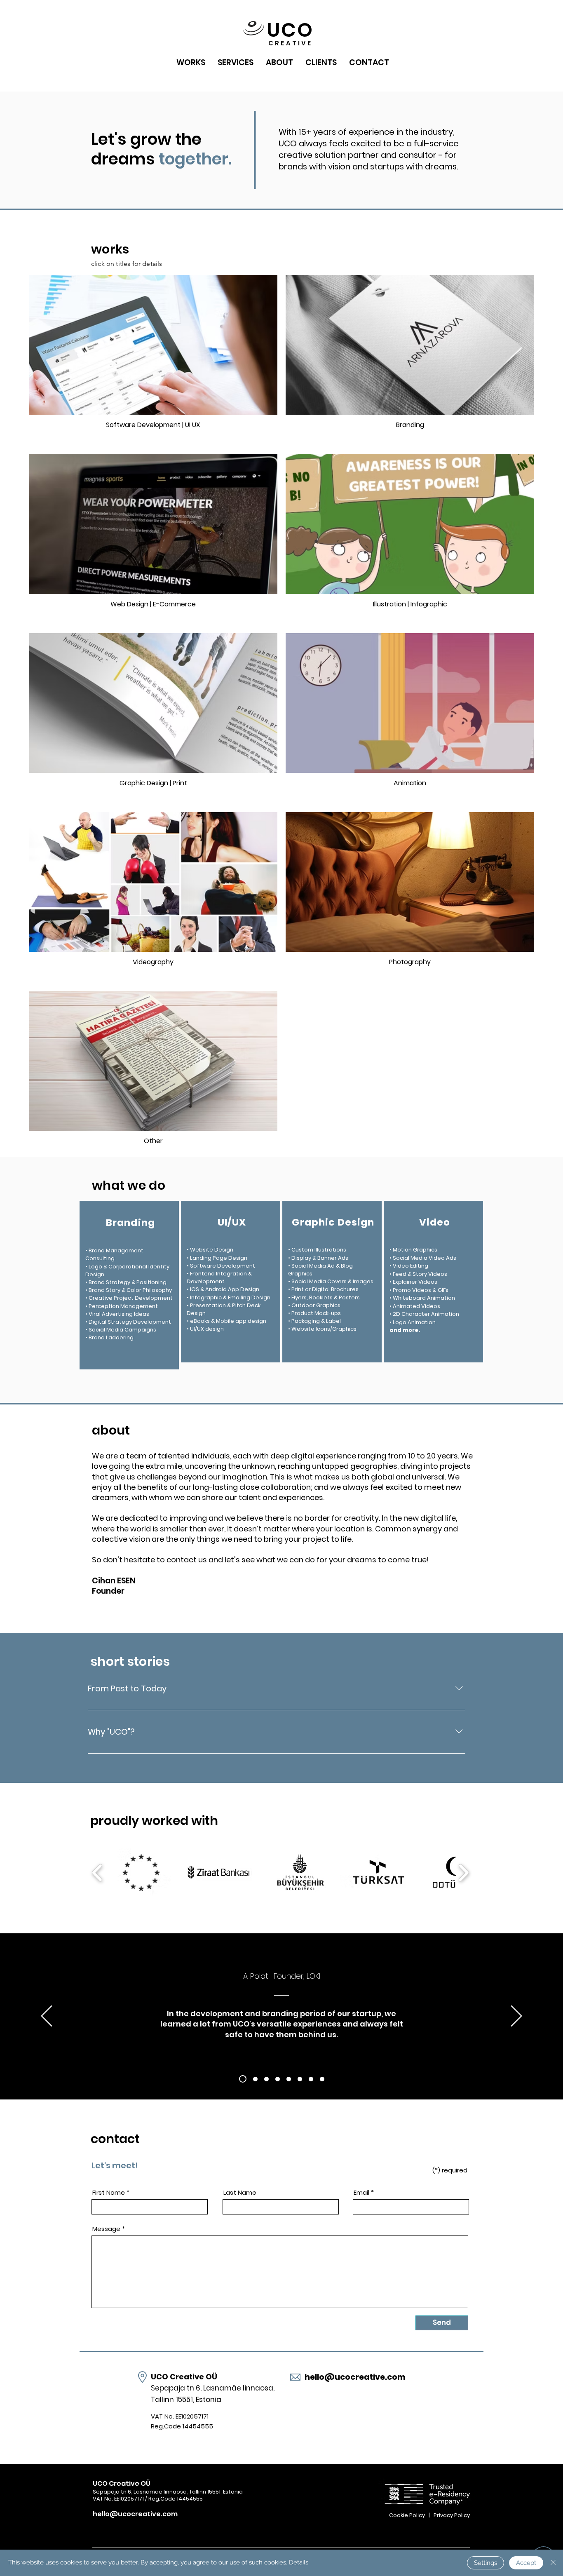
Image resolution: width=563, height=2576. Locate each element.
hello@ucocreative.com (355, 2377)
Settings (486, 2563)
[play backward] (97, 1873)
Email (361, 2192)
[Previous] (47, 2017)
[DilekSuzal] (266, 2079)
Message (106, 2229)
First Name (109, 2192)
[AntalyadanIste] (289, 2079)
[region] (129, 1285)
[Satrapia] (300, 2079)
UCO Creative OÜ (184, 2377)
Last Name (240, 2192)
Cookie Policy (408, 2515)
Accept (526, 2563)
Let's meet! (115, 2165)
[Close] (553, 2563)
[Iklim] (322, 2079)
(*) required (450, 2170)
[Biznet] (255, 2079)
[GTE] (311, 2079)
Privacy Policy (452, 2515)
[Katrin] (278, 2079)
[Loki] (243, 2079)
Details (299, 2562)
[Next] (516, 2017)
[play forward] (463, 1873)
